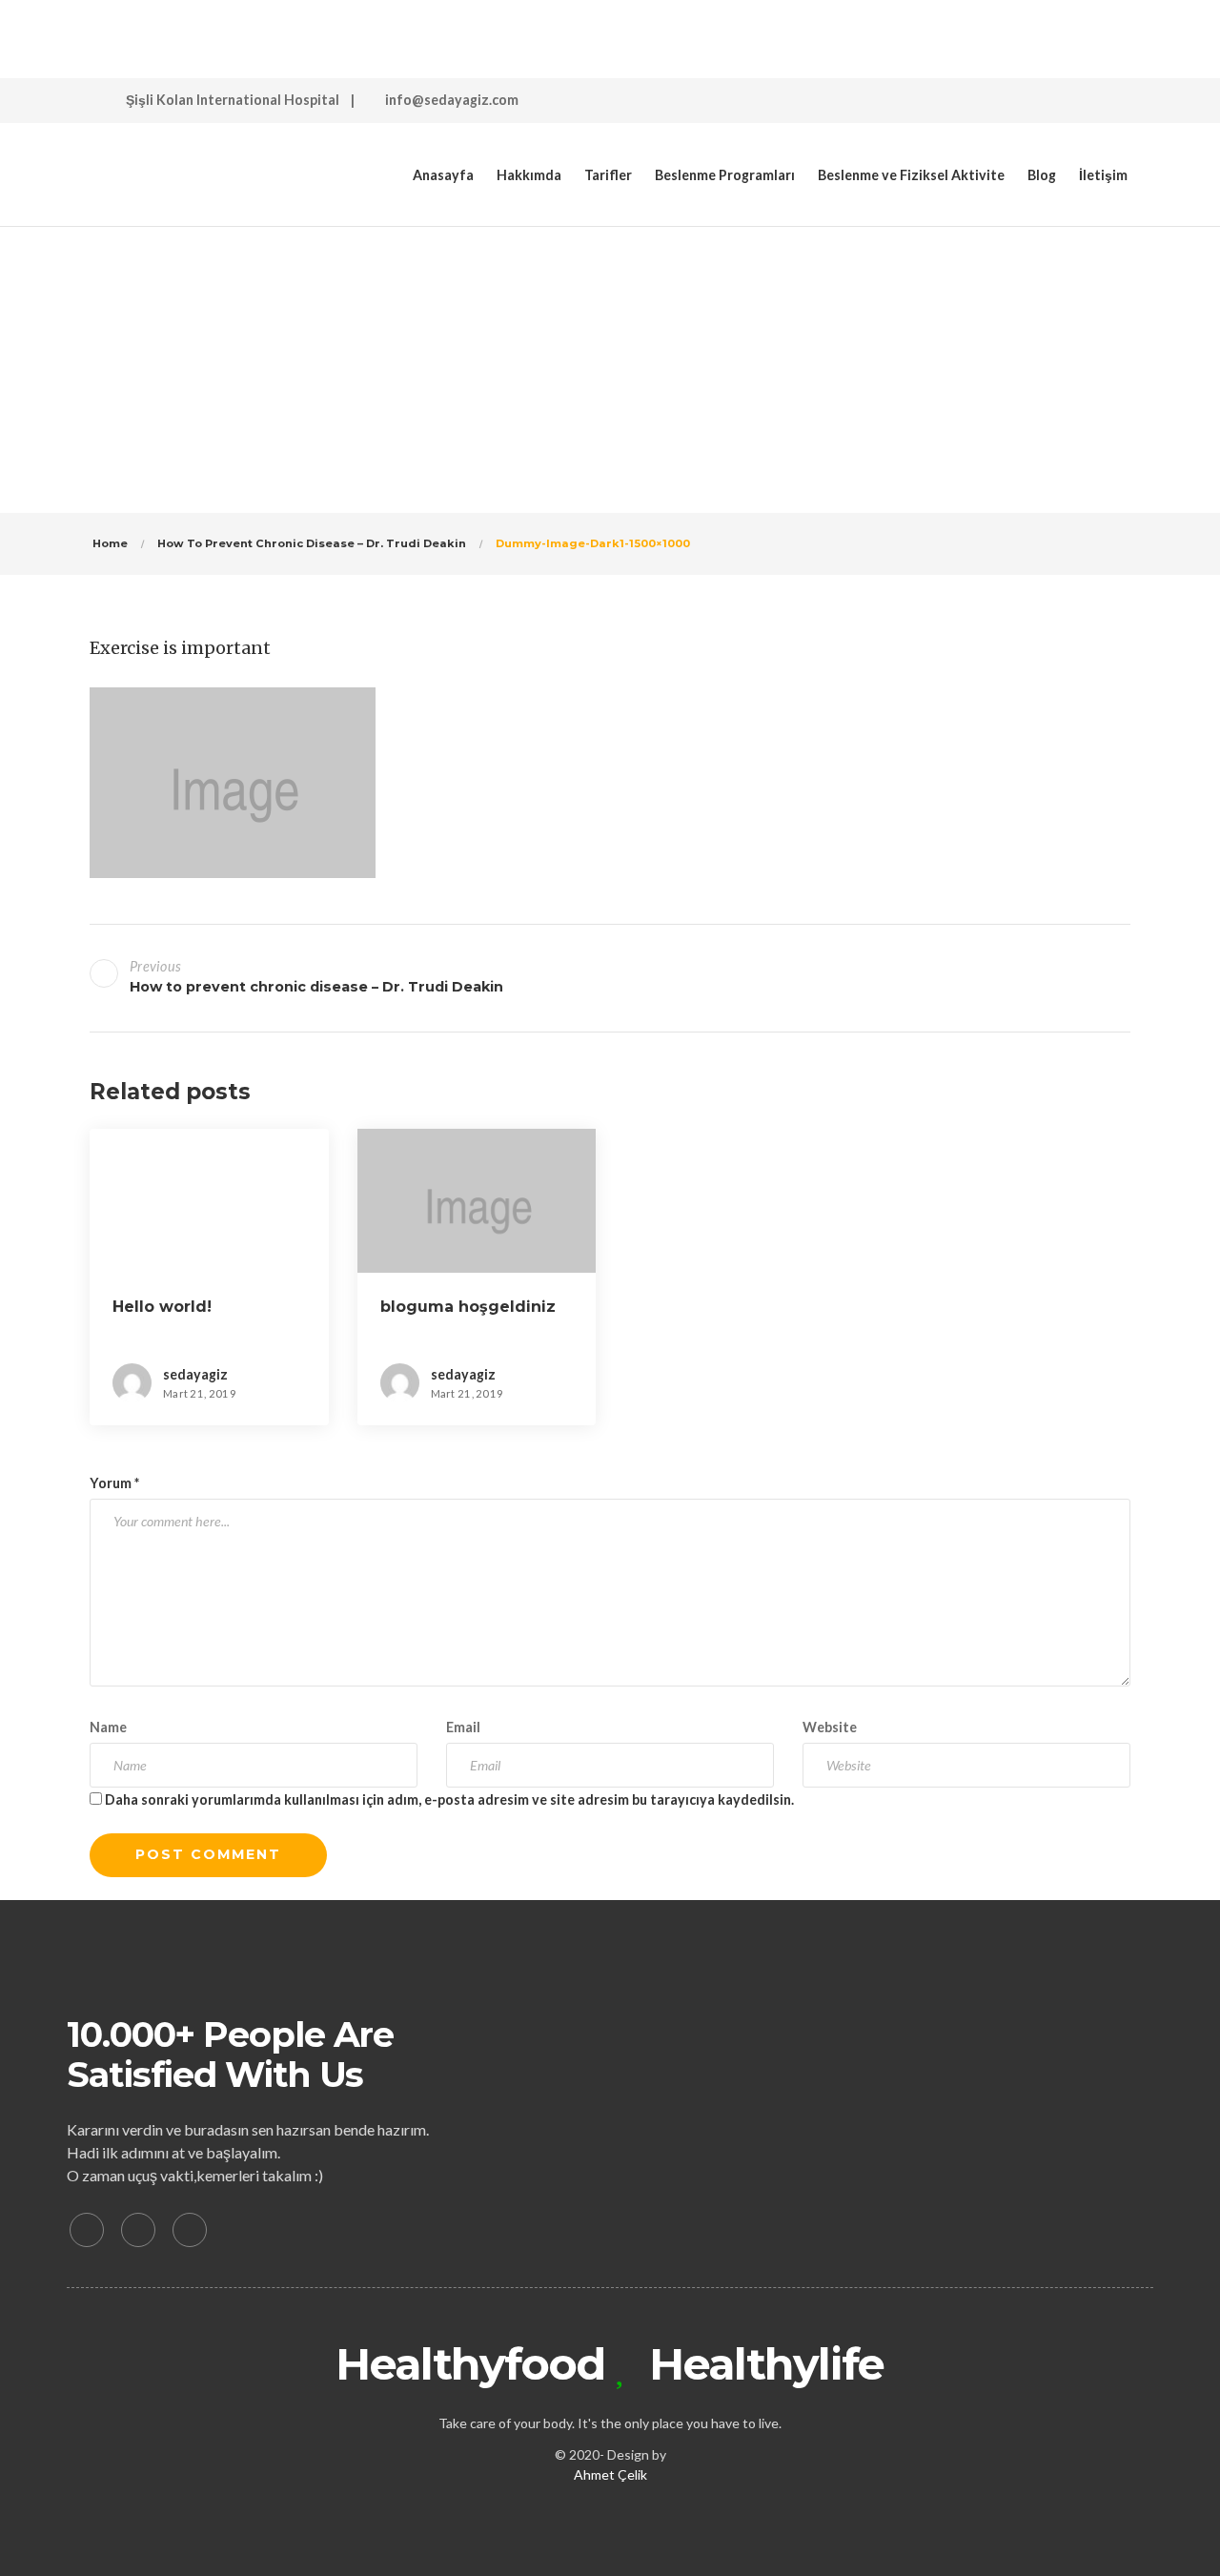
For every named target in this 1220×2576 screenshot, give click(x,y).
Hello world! (162, 1307)
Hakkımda (529, 175)
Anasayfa (443, 175)
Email (463, 1727)
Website (830, 1727)
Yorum (114, 1483)
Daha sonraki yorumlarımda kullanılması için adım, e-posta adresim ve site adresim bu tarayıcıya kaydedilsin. (449, 1799)
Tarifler (608, 175)
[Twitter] (138, 2230)
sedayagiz (552, 329)
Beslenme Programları (725, 175)
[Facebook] (87, 2230)
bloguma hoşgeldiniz (468, 1307)
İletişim (1103, 175)
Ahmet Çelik (610, 2474)
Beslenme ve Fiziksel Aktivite (911, 175)
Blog (1042, 175)
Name (108, 1727)
